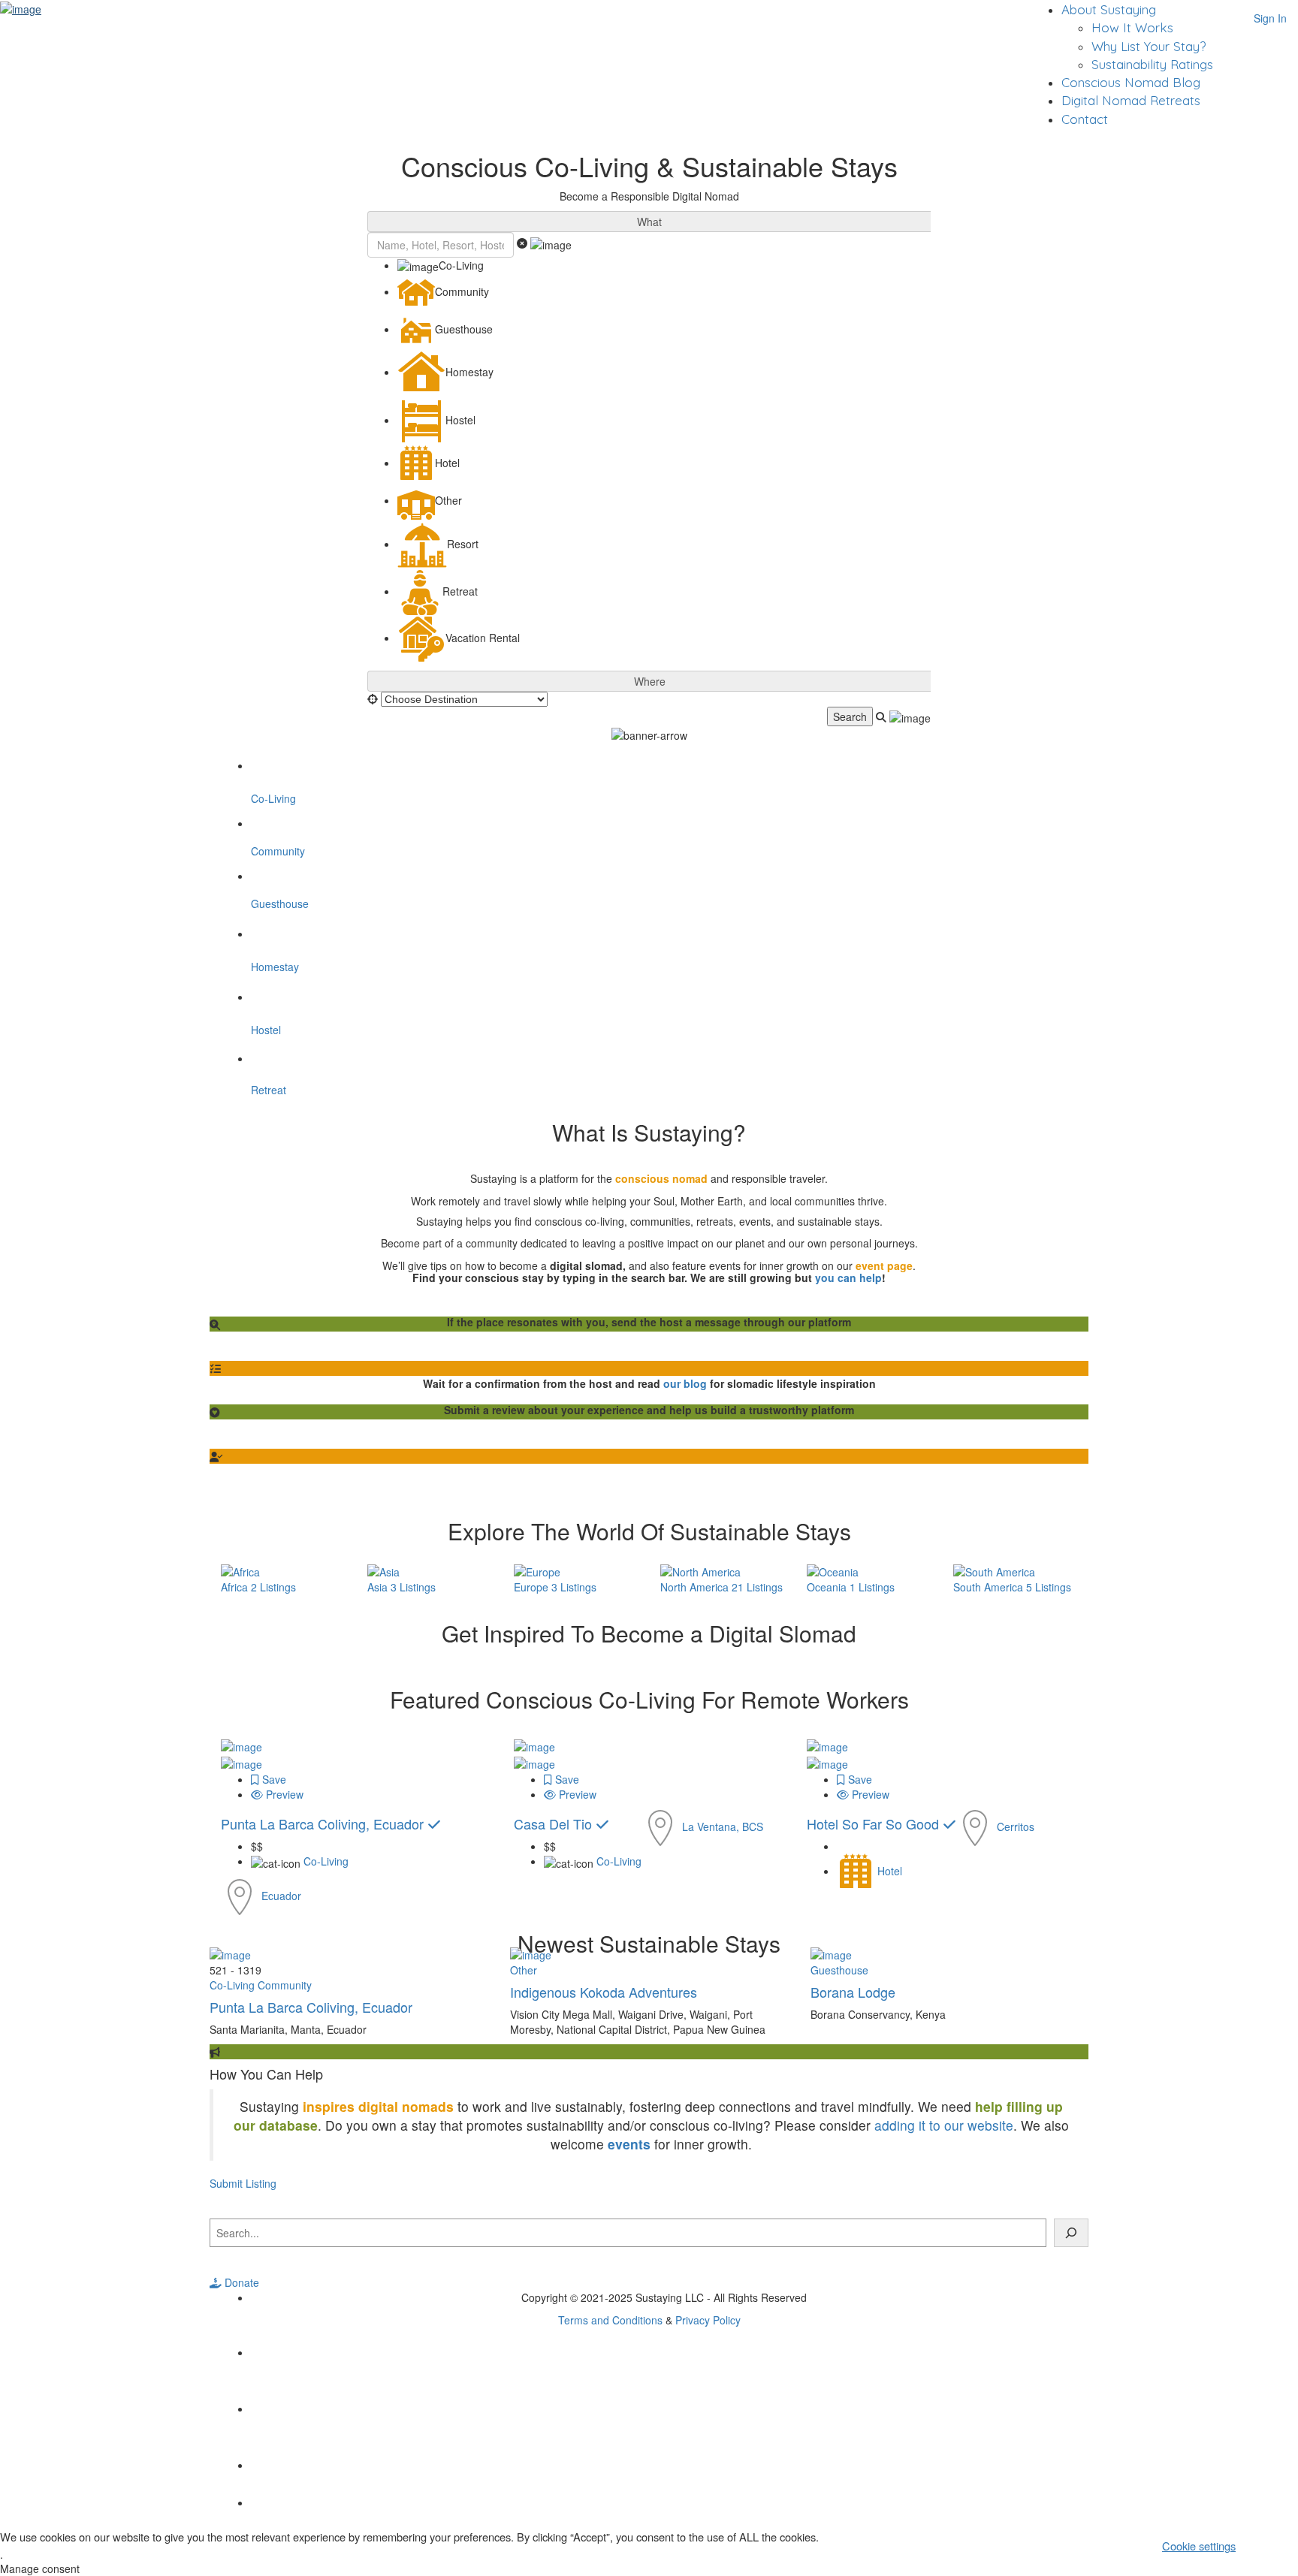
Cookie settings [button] (1199, 2546)
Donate (240, 2282)
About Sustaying (1109, 9)
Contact (1085, 119)
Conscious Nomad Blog (1131, 82)
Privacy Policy (708, 2320)
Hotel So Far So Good (875, 1823)
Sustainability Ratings (1152, 64)
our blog (685, 1383)
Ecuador (281, 1895)
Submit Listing (243, 2183)
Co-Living (326, 1861)
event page (884, 1265)
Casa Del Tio (555, 1823)
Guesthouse (839, 1970)
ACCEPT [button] (1272, 2545)
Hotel (890, 1871)
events (629, 2144)
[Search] (1071, 2233)
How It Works (1132, 27)
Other (524, 1970)
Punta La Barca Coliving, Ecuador (324, 1823)
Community (285, 1985)
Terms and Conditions (610, 2320)
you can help (848, 1277)
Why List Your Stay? (1149, 46)
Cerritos (1016, 1826)
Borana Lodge (853, 1992)
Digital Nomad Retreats (1131, 100)
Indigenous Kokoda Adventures (604, 1992)
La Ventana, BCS (723, 1826)
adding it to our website (944, 2125)
